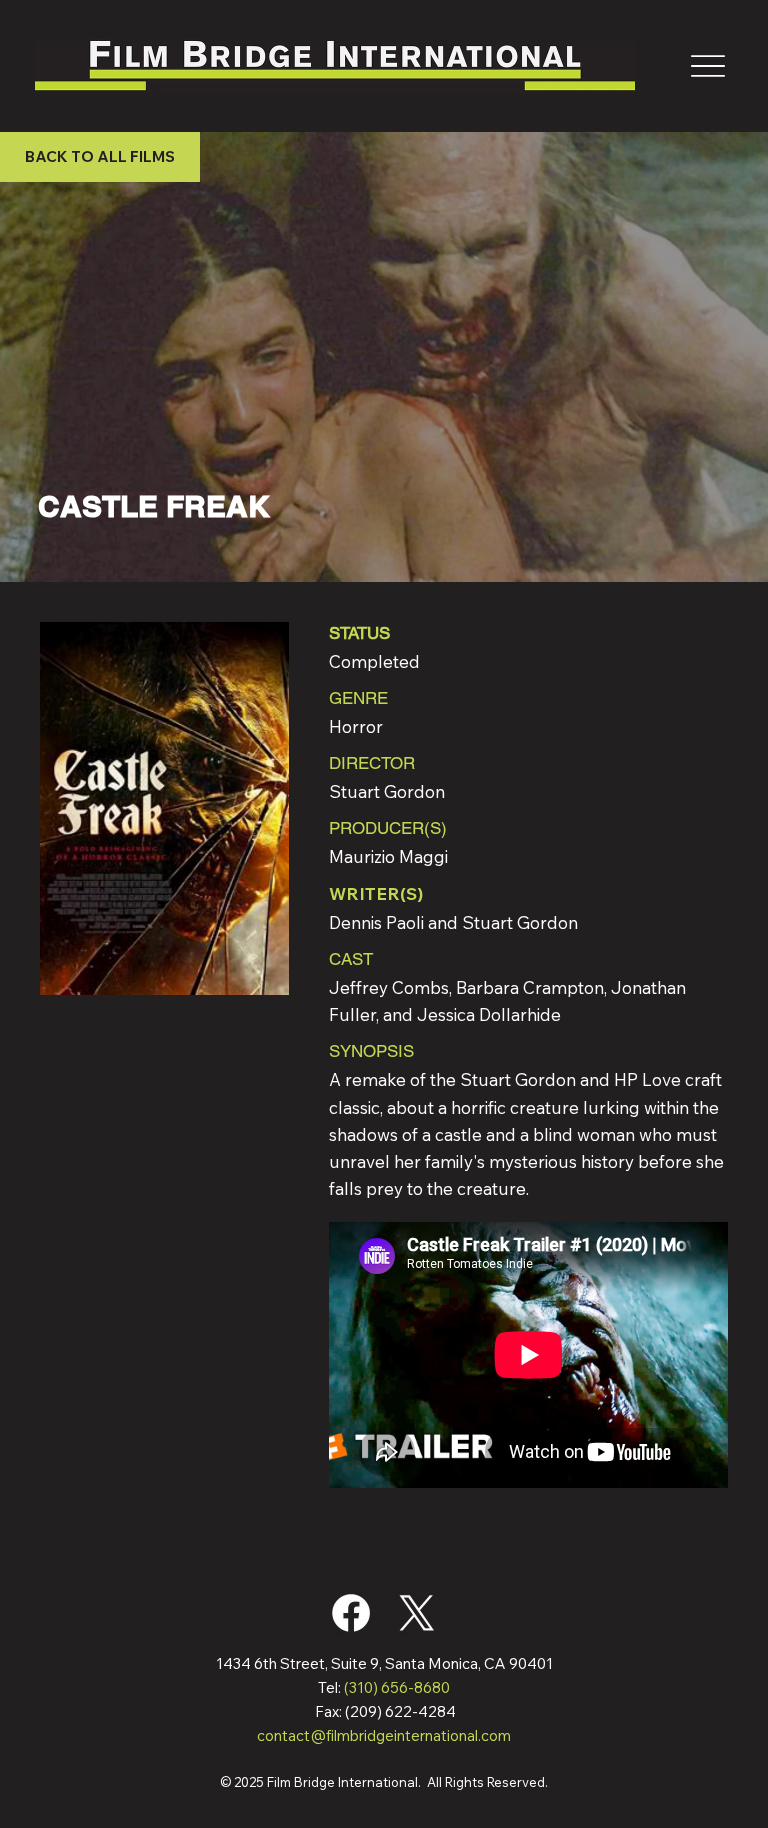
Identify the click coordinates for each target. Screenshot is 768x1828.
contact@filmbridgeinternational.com (384, 1735)
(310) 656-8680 (397, 1687)
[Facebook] (351, 1613)
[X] (417, 1613)
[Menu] (708, 66)
